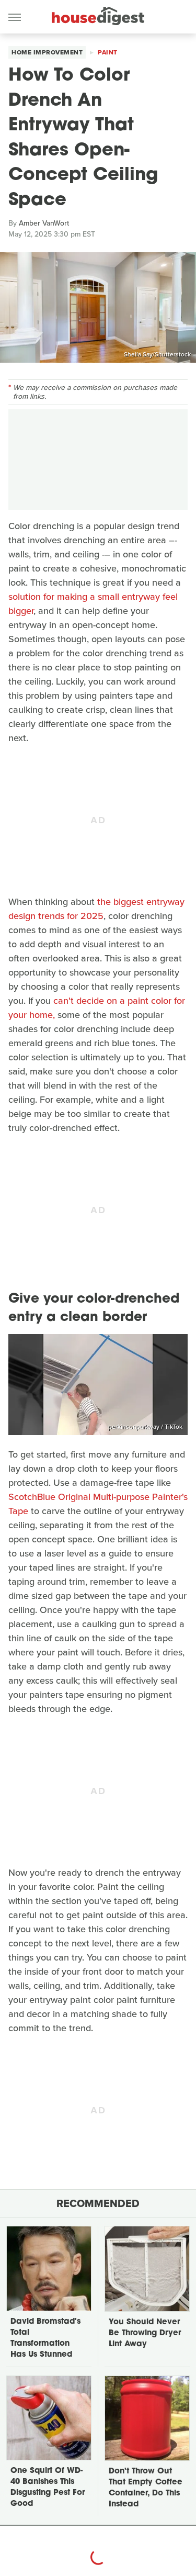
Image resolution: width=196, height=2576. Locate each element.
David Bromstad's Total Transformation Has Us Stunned (45, 2338)
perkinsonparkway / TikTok (145, 1427)
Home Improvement (47, 52)
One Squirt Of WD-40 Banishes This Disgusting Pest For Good (48, 2488)
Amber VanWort (44, 223)
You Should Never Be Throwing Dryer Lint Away (145, 2333)
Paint (108, 52)
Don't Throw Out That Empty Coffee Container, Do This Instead (146, 2488)
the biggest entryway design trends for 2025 (96, 909)
